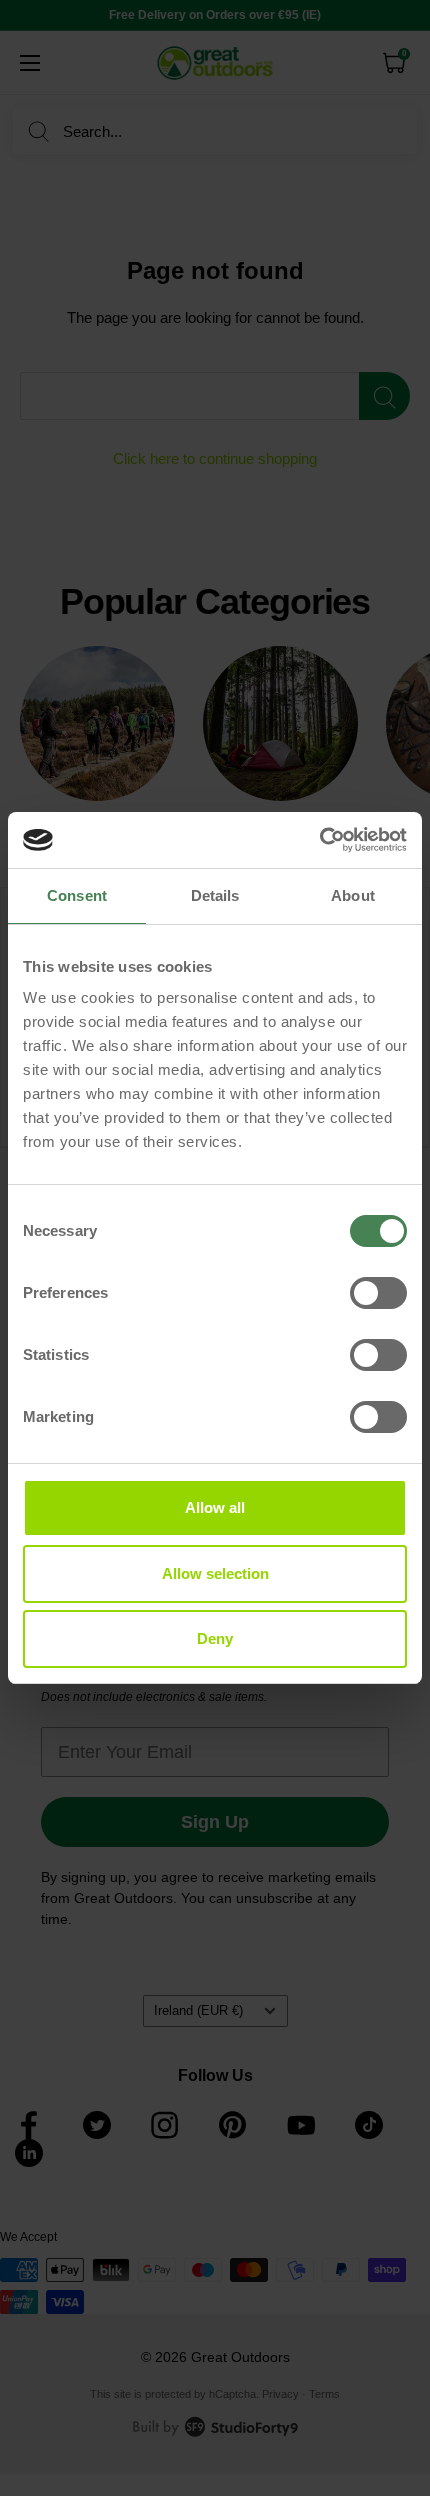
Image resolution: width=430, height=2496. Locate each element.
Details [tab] (215, 895)
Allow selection (215, 1573)
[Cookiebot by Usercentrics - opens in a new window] (319, 840)
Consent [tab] (77, 895)
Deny (215, 1638)
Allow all (215, 1507)
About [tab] (353, 895)
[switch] (378, 1293)
